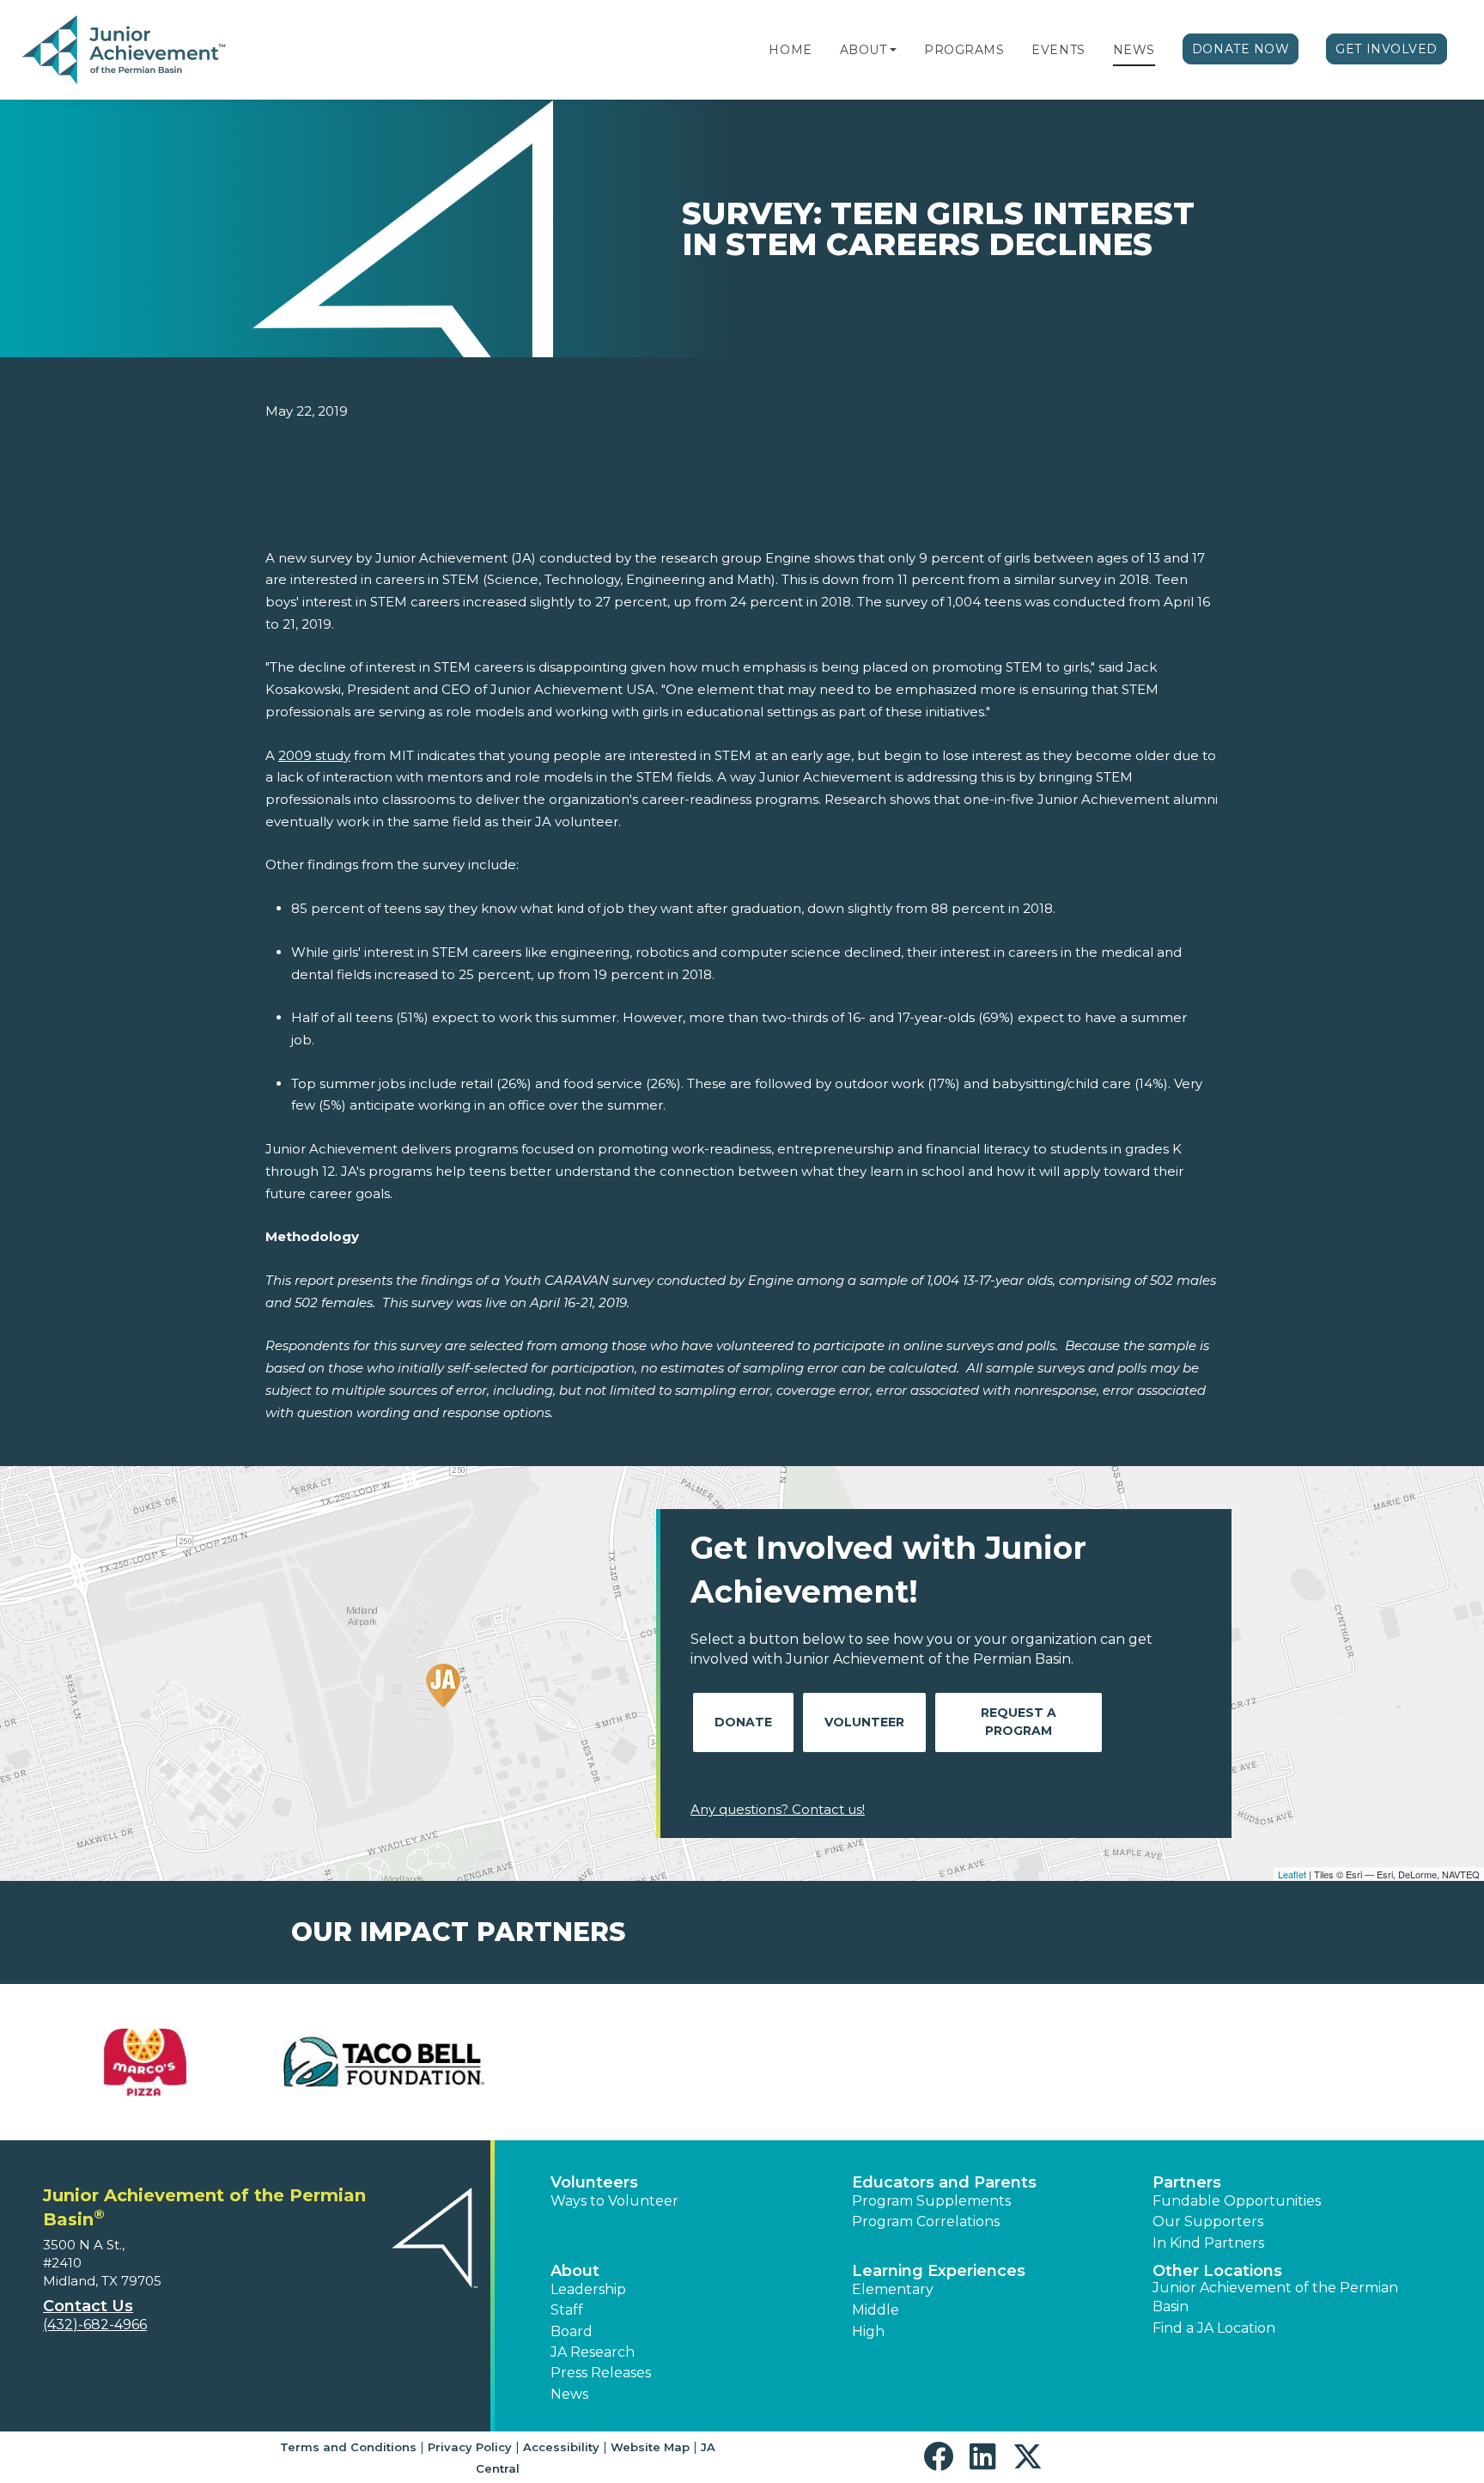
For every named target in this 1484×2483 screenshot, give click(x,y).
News (1134, 50)
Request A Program (1019, 1722)
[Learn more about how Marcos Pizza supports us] (145, 2062)
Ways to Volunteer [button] (614, 2201)
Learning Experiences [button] (939, 2271)
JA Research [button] (593, 2352)
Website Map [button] (650, 2447)
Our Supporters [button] (1208, 2221)
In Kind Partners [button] (1208, 2243)
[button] (893, 50)
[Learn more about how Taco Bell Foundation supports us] (384, 2062)
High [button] (868, 2331)
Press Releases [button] (601, 2373)
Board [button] (572, 2331)
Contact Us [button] (88, 2306)
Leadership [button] (588, 2289)
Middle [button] (876, 2310)
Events (1058, 50)
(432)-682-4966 (95, 2325)
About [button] (575, 2271)
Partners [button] (1187, 2182)
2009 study (314, 755)
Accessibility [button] (561, 2447)
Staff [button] (567, 2310)
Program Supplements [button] (931, 2201)
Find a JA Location (1214, 2328)
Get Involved (1387, 49)
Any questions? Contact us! (778, 1809)
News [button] (569, 2394)
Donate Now (1241, 49)
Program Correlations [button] (926, 2221)
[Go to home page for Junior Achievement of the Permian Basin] (126, 51)
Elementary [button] (893, 2289)
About (864, 50)
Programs (964, 50)
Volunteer (864, 1722)
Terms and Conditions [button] (348, 2447)
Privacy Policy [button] (470, 2447)
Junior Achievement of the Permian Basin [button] (1275, 2297)
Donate (743, 1722)
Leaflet (1292, 1874)
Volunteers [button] (594, 2182)
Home (790, 50)
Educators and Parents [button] (944, 2182)
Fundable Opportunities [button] (1237, 2201)
